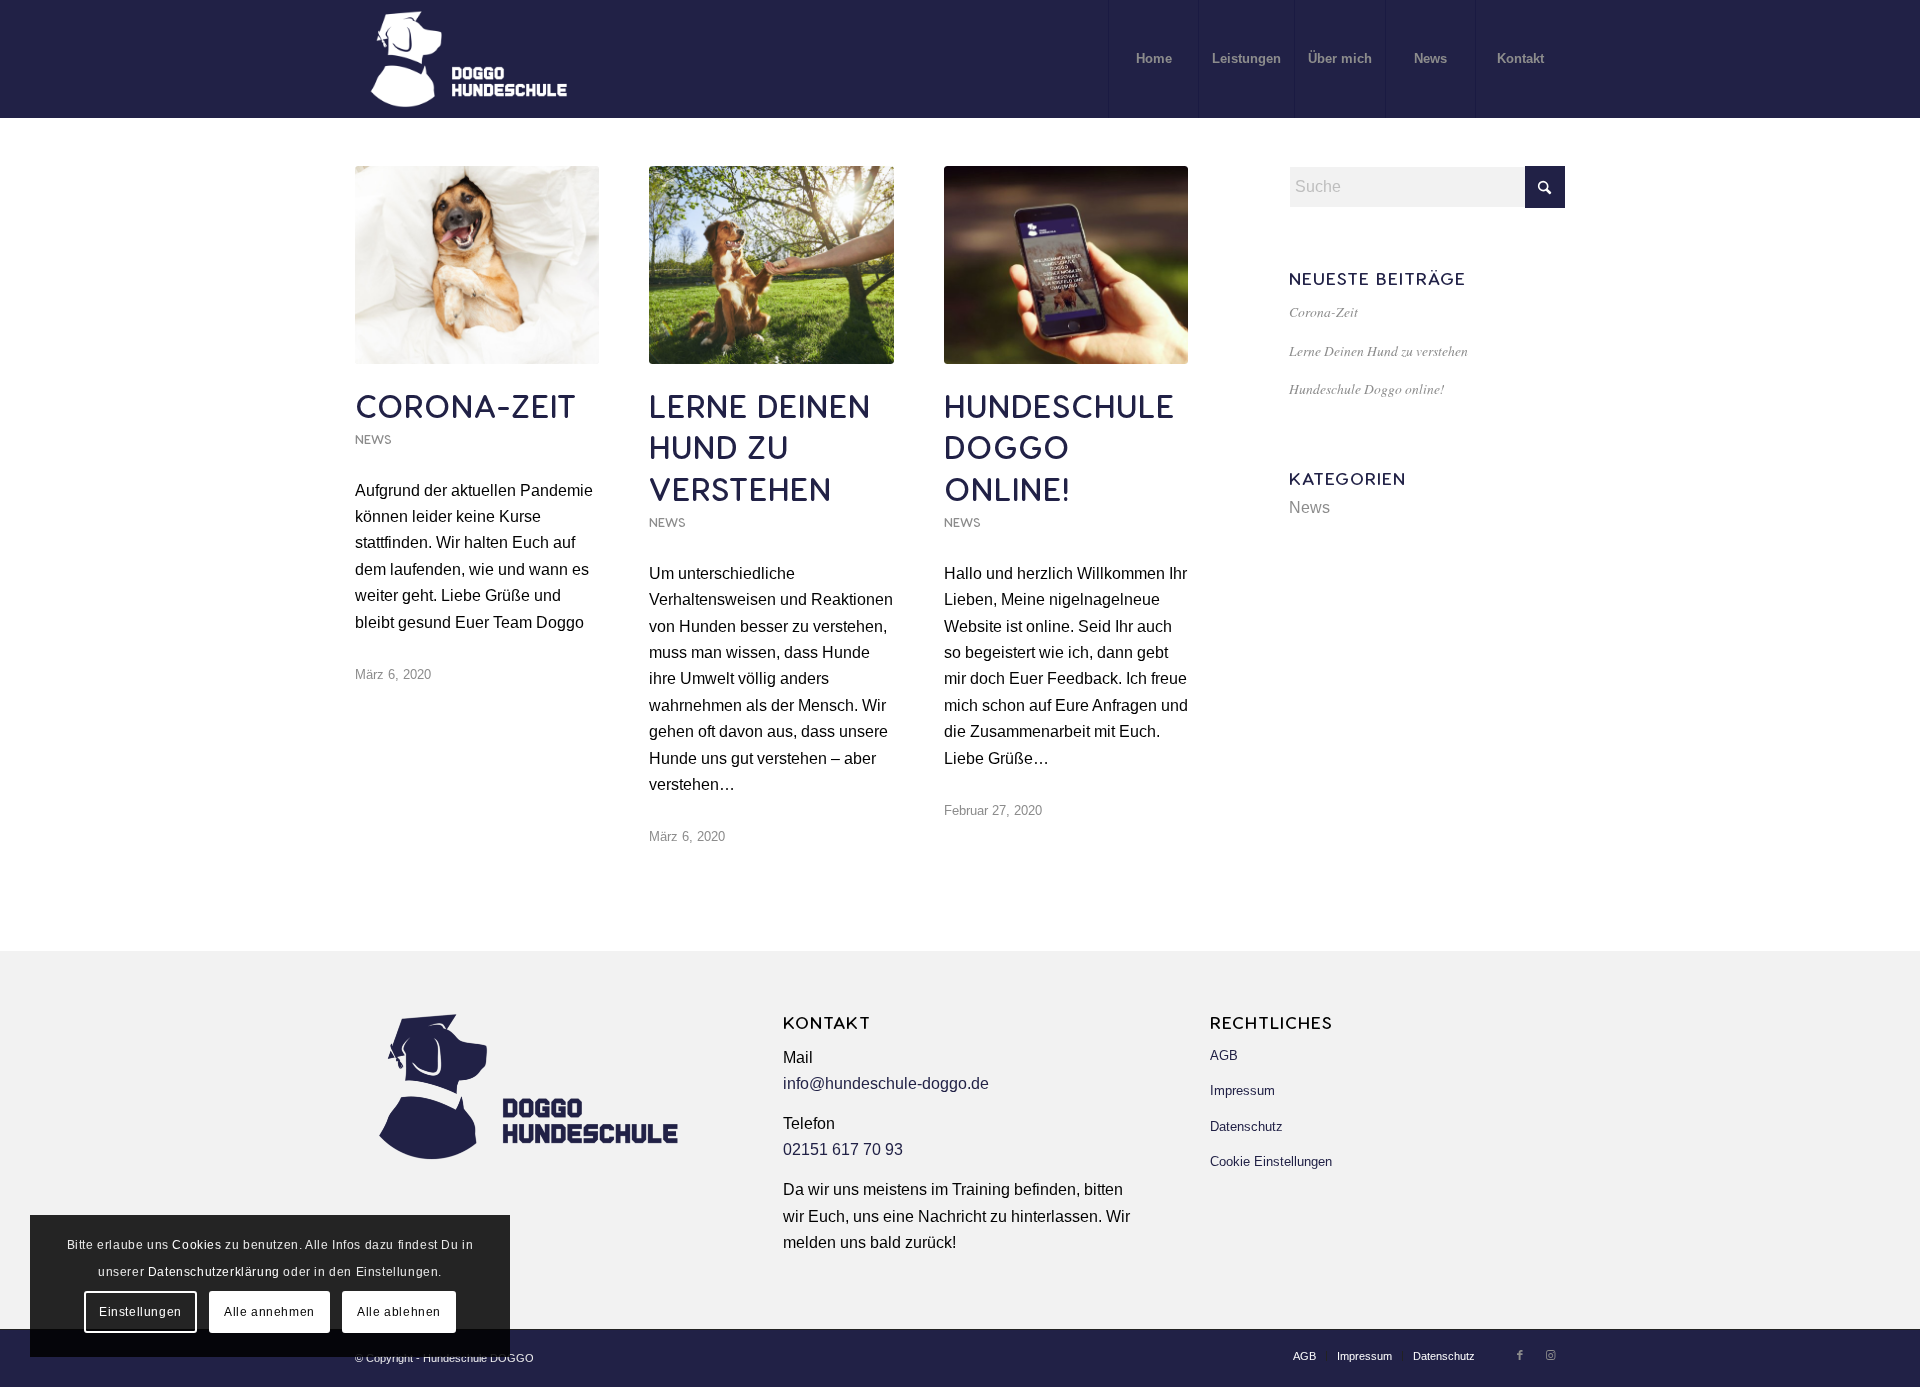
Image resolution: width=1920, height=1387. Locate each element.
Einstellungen (140, 1312)
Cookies (196, 1245)
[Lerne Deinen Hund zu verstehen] (771, 265)
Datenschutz (1246, 1126)
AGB (1224, 1055)
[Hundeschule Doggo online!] (1066, 265)
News (373, 438)
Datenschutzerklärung (214, 1272)
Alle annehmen (269, 1312)
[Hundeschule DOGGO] (471, 59)
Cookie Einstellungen (1271, 1161)
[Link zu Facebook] (1520, 1355)
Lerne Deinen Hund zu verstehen (760, 446)
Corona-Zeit (466, 405)
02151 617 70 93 (843, 1149)
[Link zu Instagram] (1550, 1355)
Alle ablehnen (399, 1312)
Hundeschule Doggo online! (1059, 446)
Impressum (1242, 1090)
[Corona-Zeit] (477, 265)
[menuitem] (1153, 59)
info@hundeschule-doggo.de (886, 1083)
